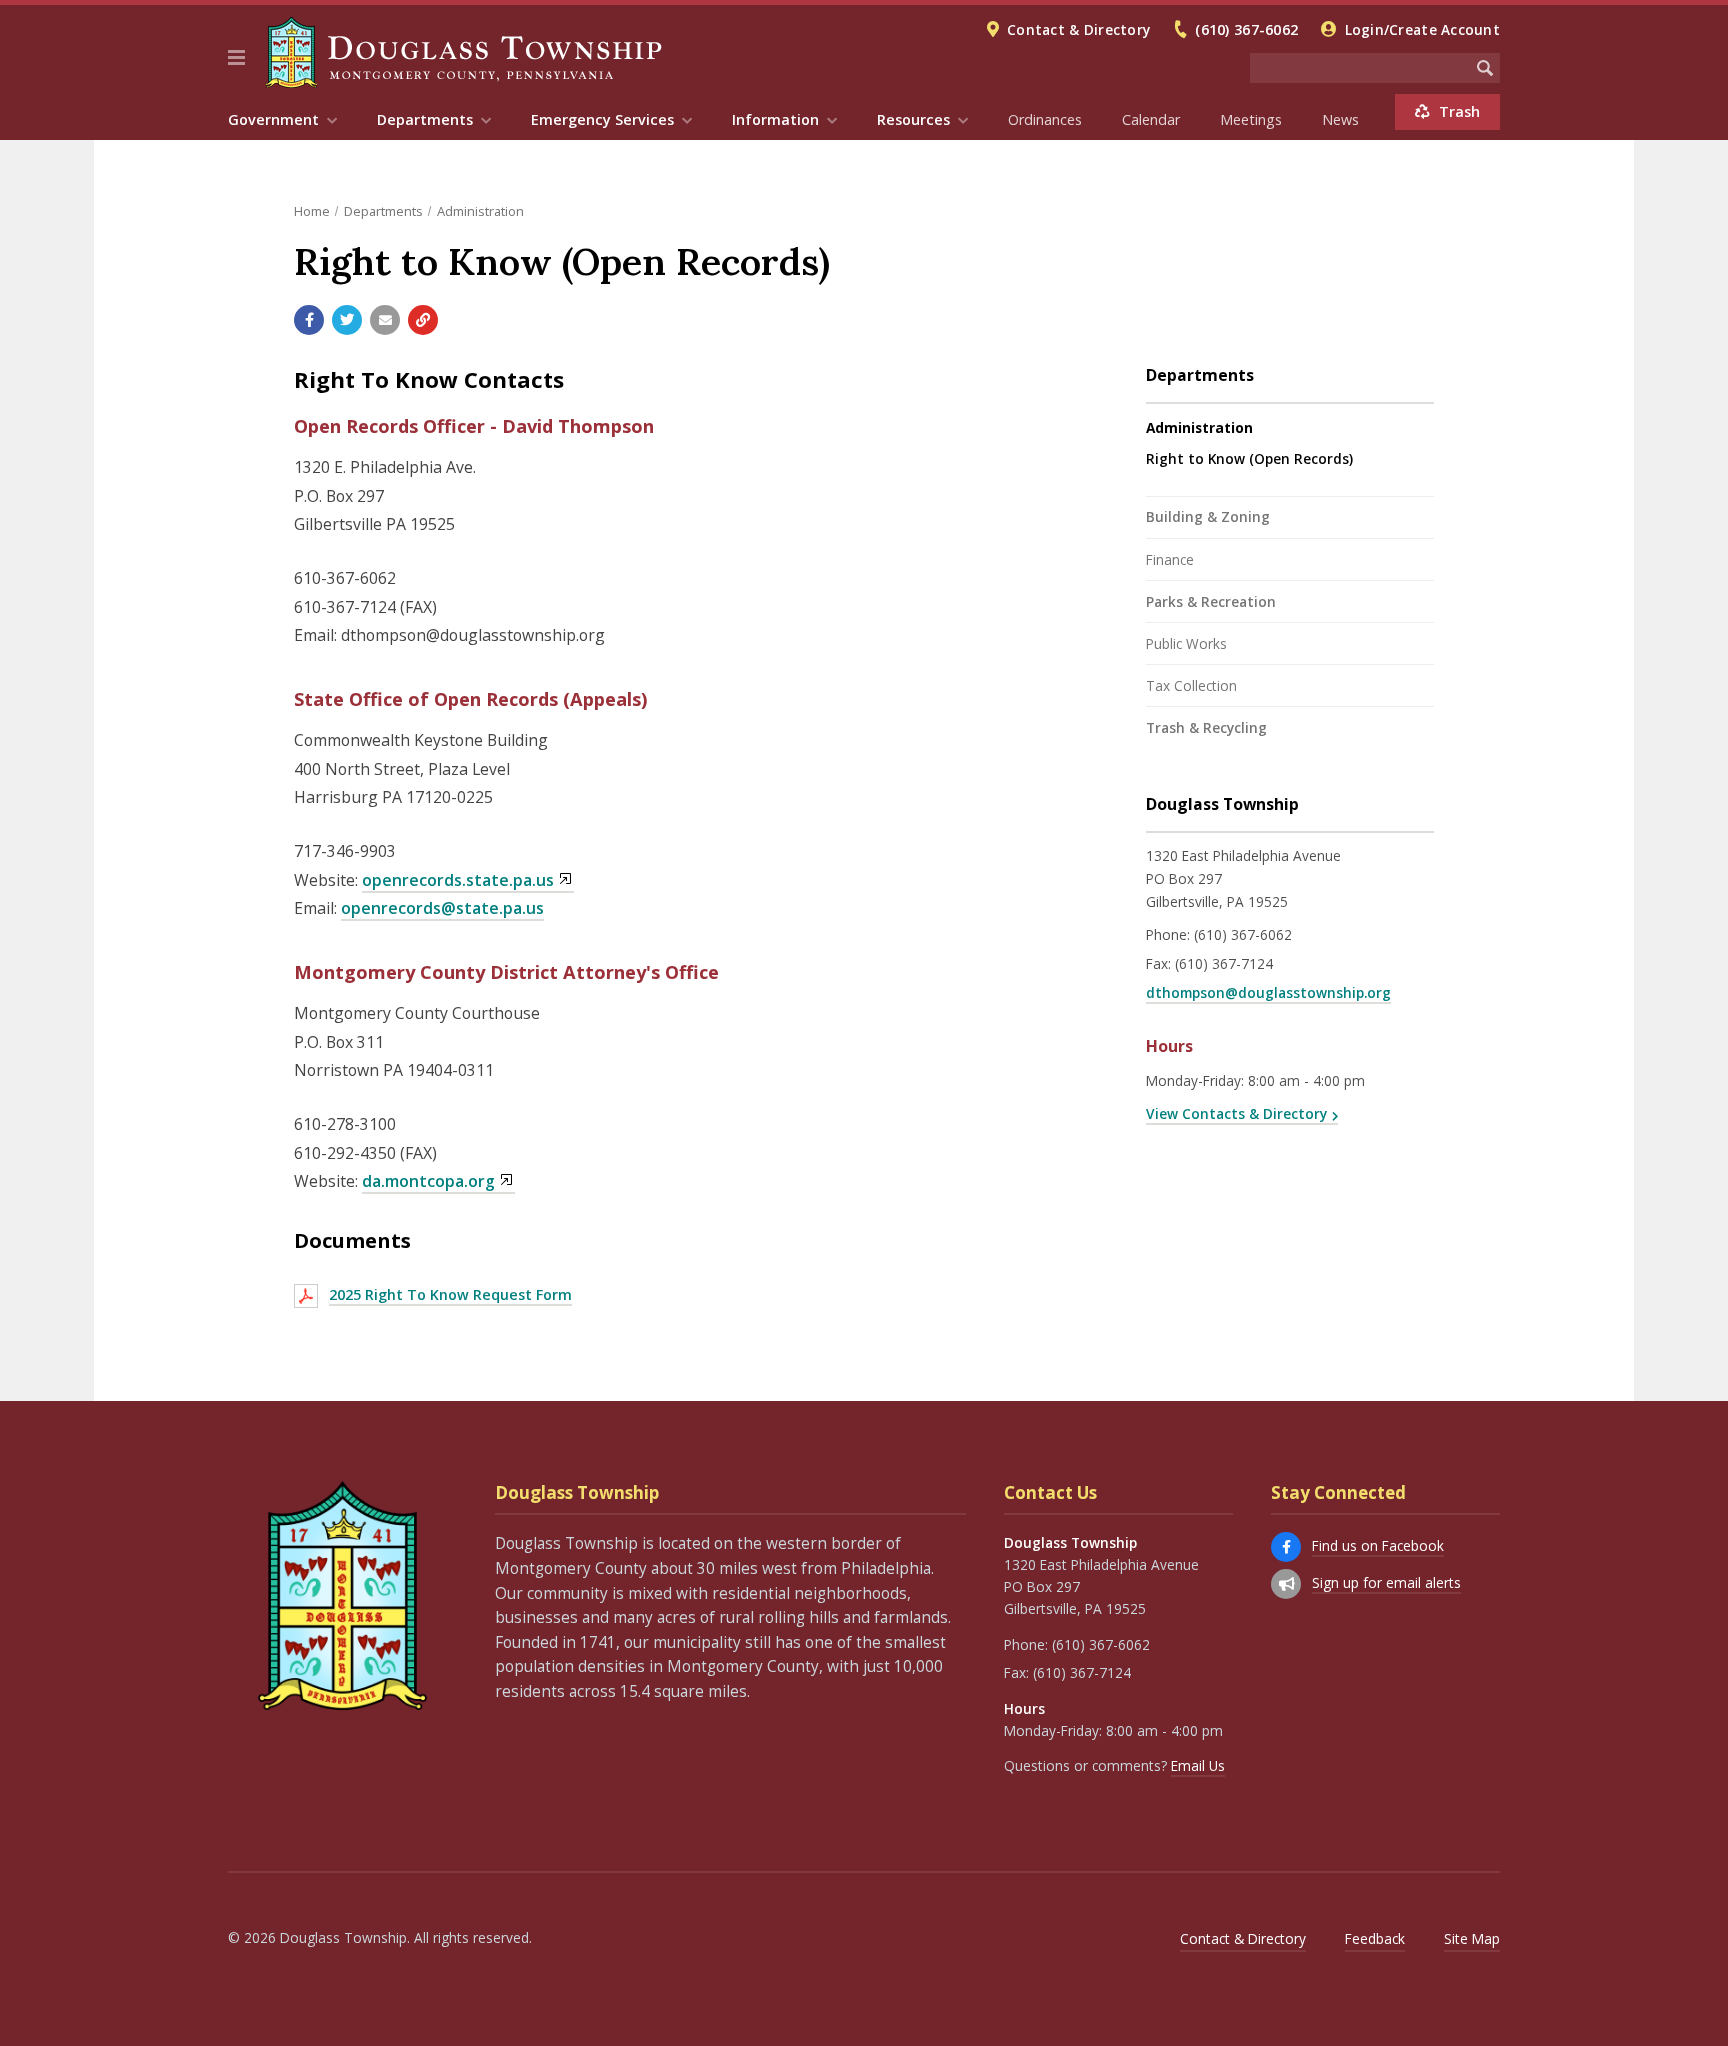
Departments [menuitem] (425, 119)
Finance (1170, 559)
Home (312, 211)
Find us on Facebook (1378, 1545)
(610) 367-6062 (1246, 29)
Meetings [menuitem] (1251, 119)
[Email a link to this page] (385, 320)
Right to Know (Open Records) (1249, 458)
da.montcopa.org (428, 1181)
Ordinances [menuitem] (1045, 119)
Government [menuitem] (273, 119)
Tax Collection (1191, 685)
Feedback (1375, 1938)
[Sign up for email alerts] (1286, 1584)
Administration (480, 211)
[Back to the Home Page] (463, 53)
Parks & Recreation (1211, 601)
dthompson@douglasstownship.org (1268, 992)
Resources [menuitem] (913, 119)
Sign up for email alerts (1386, 1582)
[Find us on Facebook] (1286, 1547)
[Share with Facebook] (309, 320)
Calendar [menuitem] (1151, 119)
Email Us (1198, 1765)
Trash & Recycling (1206, 727)
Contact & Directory (1078, 29)
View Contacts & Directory (1236, 1113)
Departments (383, 211)
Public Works (1186, 643)
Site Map (1472, 1938)
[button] (236, 58)
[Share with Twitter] (347, 320)
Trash (1459, 111)
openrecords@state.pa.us (442, 908)
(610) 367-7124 (1224, 963)
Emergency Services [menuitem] (602, 119)
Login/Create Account (1422, 29)
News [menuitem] (1340, 119)
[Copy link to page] (423, 320)
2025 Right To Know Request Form (450, 1294)
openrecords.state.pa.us (458, 880)
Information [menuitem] (775, 119)
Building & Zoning (1208, 516)
